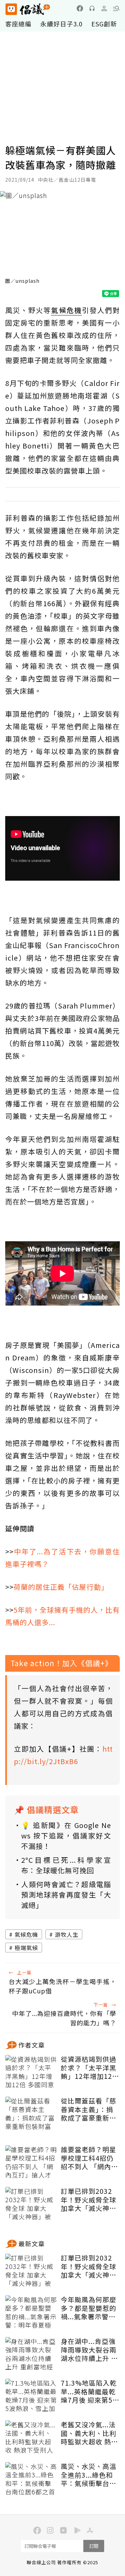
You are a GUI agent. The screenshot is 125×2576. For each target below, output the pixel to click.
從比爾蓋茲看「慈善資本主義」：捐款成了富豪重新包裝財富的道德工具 (89, 2109)
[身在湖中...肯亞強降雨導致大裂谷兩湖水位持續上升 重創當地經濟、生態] (31, 2354)
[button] (116, 8)
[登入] (104, 8)
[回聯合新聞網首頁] (11, 9)
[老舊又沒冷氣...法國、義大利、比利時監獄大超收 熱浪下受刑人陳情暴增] (31, 2438)
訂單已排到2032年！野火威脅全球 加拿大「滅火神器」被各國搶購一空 (89, 2200)
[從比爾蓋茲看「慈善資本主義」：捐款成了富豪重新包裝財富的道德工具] (31, 2114)
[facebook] (80, 8)
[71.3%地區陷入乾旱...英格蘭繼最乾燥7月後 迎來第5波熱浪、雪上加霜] (31, 2396)
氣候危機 (26, 1934)
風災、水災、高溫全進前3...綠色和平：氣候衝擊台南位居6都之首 (89, 2475)
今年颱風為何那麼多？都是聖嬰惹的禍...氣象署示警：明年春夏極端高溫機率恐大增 (89, 2308)
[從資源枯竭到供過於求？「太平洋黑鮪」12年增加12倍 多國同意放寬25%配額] (31, 2072)
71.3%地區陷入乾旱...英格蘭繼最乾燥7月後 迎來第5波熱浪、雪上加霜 (90, 2392)
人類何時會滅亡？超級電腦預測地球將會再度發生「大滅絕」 (66, 1895)
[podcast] (92, 8)
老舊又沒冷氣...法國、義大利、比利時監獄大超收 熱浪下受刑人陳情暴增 (89, 2433)
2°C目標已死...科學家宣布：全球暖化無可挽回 (66, 1865)
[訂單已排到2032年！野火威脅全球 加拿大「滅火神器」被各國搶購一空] (31, 2204)
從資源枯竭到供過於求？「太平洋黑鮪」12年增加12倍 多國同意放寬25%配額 (90, 2068)
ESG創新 (104, 24)
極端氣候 (26, 1948)
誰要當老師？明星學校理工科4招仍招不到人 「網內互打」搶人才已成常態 (89, 2158)
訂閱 (94, 2546)
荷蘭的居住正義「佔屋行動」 (61, 1587)
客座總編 (18, 24)
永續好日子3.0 (61, 24)
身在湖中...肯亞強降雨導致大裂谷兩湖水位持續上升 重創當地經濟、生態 (89, 2350)
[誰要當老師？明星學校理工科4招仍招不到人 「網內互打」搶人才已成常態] (31, 2163)
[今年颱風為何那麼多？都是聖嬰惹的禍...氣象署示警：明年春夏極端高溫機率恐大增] (31, 2313)
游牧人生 (67, 1934)
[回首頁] (28, 9)
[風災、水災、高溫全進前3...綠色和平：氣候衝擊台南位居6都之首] (31, 2479)
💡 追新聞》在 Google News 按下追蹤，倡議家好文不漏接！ (66, 1836)
